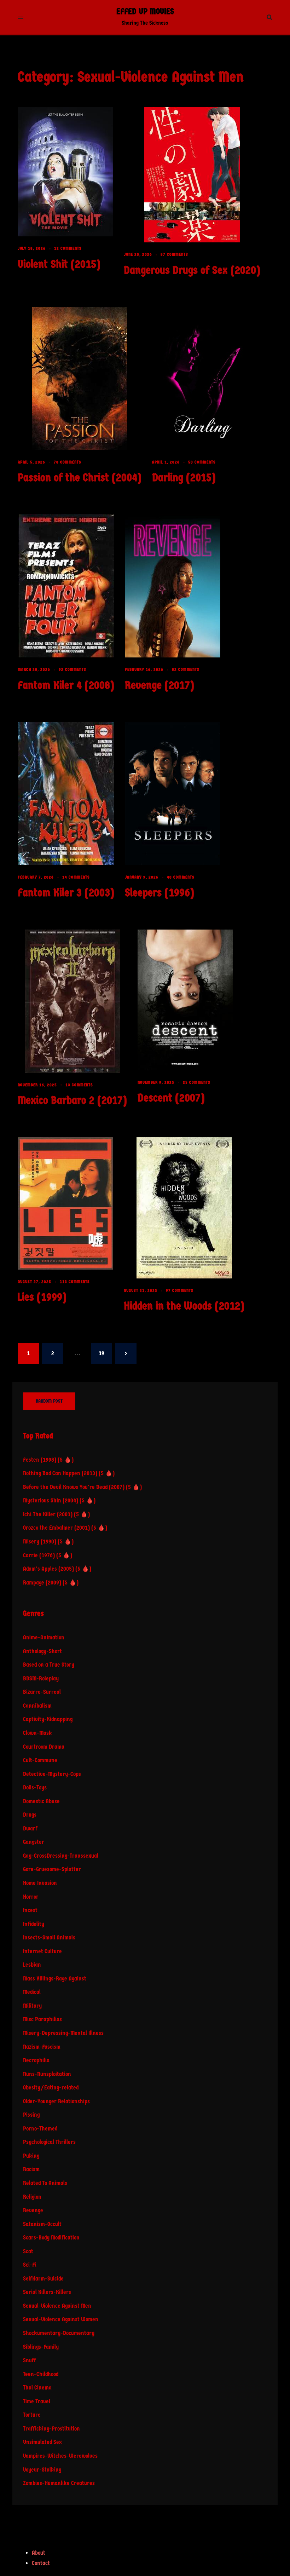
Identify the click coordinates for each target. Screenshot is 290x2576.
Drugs (30, 1815)
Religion (32, 2197)
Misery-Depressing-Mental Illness (63, 2033)
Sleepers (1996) (159, 893)
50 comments (202, 462)
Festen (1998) (40, 1460)
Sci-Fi (30, 2265)
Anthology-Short (42, 1651)
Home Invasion (40, 1883)
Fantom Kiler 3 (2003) (66, 893)
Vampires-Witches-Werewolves (60, 2456)
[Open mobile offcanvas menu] (21, 17)
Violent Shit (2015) (59, 264)
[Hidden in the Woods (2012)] (184, 1207)
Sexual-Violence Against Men (57, 2306)
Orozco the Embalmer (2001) (56, 1528)
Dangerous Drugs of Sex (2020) (192, 270)
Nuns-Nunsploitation (47, 2074)
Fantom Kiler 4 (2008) (66, 685)
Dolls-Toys (35, 1787)
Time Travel (37, 2401)
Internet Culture (42, 1951)
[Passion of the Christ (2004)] (80, 378)
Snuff (30, 2360)
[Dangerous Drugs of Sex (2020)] (192, 175)
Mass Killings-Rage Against (55, 1979)
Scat (28, 2251)
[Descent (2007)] (185, 999)
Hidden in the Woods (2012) (184, 1306)
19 (101, 1353)
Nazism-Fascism (42, 2047)
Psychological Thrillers (49, 2142)
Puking (31, 2156)
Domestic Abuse (41, 1801)
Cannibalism (37, 1706)
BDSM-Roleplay (41, 1678)
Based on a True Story (49, 1665)
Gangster (34, 1842)
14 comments (76, 877)
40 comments (181, 877)
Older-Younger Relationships (56, 2101)
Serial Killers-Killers (47, 2292)
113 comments (75, 1282)
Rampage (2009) (42, 1583)
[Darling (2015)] (200, 378)
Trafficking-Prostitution (51, 2429)
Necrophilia (36, 2060)
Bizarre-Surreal (42, 1692)
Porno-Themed (40, 2129)
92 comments (72, 669)
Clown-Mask (37, 1733)
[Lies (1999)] (65, 1203)
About (39, 2553)
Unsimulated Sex (42, 2442)
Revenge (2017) (159, 685)
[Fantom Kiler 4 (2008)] (66, 586)
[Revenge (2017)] (173, 586)
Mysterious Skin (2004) (51, 1500)
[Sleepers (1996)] (173, 793)
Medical (32, 1992)
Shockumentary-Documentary (59, 2333)
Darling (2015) (184, 478)
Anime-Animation (44, 1637)
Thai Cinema (37, 2388)
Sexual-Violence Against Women (61, 2319)
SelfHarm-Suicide (43, 2279)
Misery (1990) (40, 1542)
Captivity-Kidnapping (48, 1719)
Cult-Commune (40, 1760)
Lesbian (32, 1965)
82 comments (186, 669)
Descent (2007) (171, 1098)
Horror (31, 1897)
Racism (31, 2169)
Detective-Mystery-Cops (52, 1774)
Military (32, 2006)
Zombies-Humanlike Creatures (59, 2483)
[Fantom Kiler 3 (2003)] (66, 793)
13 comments (79, 1085)
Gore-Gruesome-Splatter (52, 1869)
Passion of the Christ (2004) (80, 478)
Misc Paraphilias (42, 2019)
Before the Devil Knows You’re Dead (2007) (74, 1487)
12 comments (68, 248)
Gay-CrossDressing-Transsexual (61, 1856)
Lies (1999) (42, 1297)
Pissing (31, 2115)
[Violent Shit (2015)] (65, 171)
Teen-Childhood (41, 2374)
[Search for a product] (269, 17)
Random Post (49, 1401)
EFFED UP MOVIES (145, 11)
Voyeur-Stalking (42, 2470)
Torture (32, 2415)
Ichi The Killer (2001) (48, 1514)
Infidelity (34, 1924)
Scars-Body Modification (51, 2238)
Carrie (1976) (39, 1555)
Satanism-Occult (42, 2224)
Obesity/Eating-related (51, 2088)
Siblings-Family (41, 2347)
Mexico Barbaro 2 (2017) (72, 1100)
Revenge (33, 2210)
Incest (30, 1910)
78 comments (68, 462)
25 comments (197, 1082)
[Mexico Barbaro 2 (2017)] (72, 1001)
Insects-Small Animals (49, 1937)
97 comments (180, 1290)
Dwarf (30, 1828)
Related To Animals (45, 2183)
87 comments (174, 254)
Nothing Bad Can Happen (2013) (60, 1473)
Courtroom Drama (44, 1747)
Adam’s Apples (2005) (48, 1569)
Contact (41, 2563)
